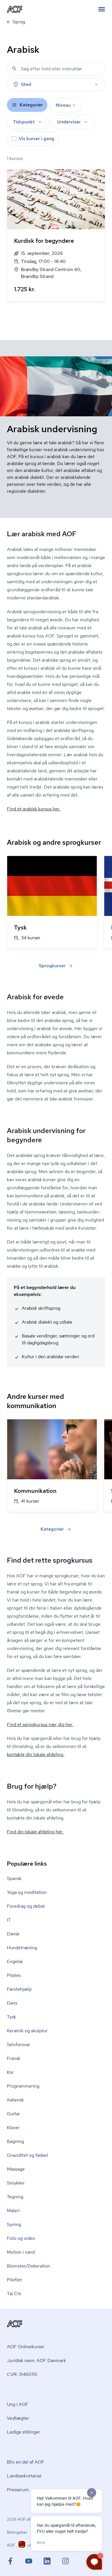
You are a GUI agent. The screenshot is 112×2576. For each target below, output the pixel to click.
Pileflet (14, 2280)
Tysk (11, 2017)
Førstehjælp (19, 1989)
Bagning (15, 2141)
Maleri (13, 2211)
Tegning (15, 2197)
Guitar (13, 2114)
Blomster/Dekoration (29, 2266)
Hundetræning (22, 1948)
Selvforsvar (19, 2045)
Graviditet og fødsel (27, 2155)
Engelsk (15, 1961)
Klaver (13, 2128)
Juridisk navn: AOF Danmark (36, 2360)
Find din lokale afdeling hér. (35, 1832)
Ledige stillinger (24, 2432)
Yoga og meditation (27, 1892)
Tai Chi (14, 2294)
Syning (14, 2224)
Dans (12, 2003)
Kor (10, 2072)
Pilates (14, 1975)
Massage (16, 2169)
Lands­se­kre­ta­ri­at (24, 2476)
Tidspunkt (24, 122)
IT (9, 1920)
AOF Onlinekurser (26, 2347)
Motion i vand (21, 2252)
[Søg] (14, 69)
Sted (26, 84)
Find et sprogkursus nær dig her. (40, 1724)
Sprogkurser (52, 966)
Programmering (23, 2086)
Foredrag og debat (26, 1906)
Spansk (14, 1878)
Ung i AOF (18, 2404)
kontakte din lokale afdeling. (36, 1754)
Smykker (16, 2183)
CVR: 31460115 (22, 2374)
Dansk (13, 1934)
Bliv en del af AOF (26, 2462)
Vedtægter (18, 2418)
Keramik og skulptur (27, 2031)
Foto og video (21, 2238)
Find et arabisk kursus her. (34, 809)
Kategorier (52, 1529)
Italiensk (15, 2100)
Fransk (14, 2058)
